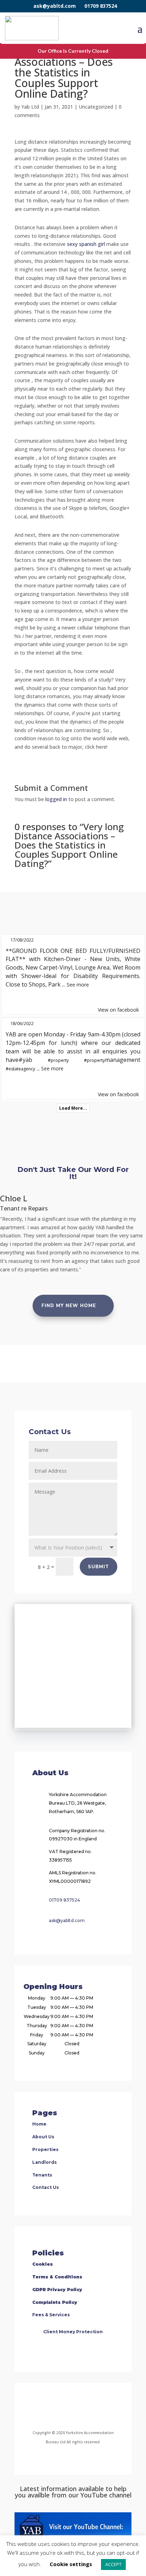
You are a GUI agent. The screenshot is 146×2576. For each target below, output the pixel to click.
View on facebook (118, 1010)
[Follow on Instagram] (64, 2408)
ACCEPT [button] (113, 2564)
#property (58, 1060)
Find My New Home (69, 1306)
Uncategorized (96, 107)
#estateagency (20, 1069)
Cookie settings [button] (71, 2564)
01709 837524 (101, 6)
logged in (56, 799)
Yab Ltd (30, 107)
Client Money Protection (73, 2332)
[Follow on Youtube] (99, 2408)
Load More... (73, 1108)
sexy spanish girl (86, 244)
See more (78, 985)
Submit (99, 1567)
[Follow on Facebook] (44, 2408)
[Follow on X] (82, 2408)
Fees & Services (51, 2315)
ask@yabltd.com (55, 6)
